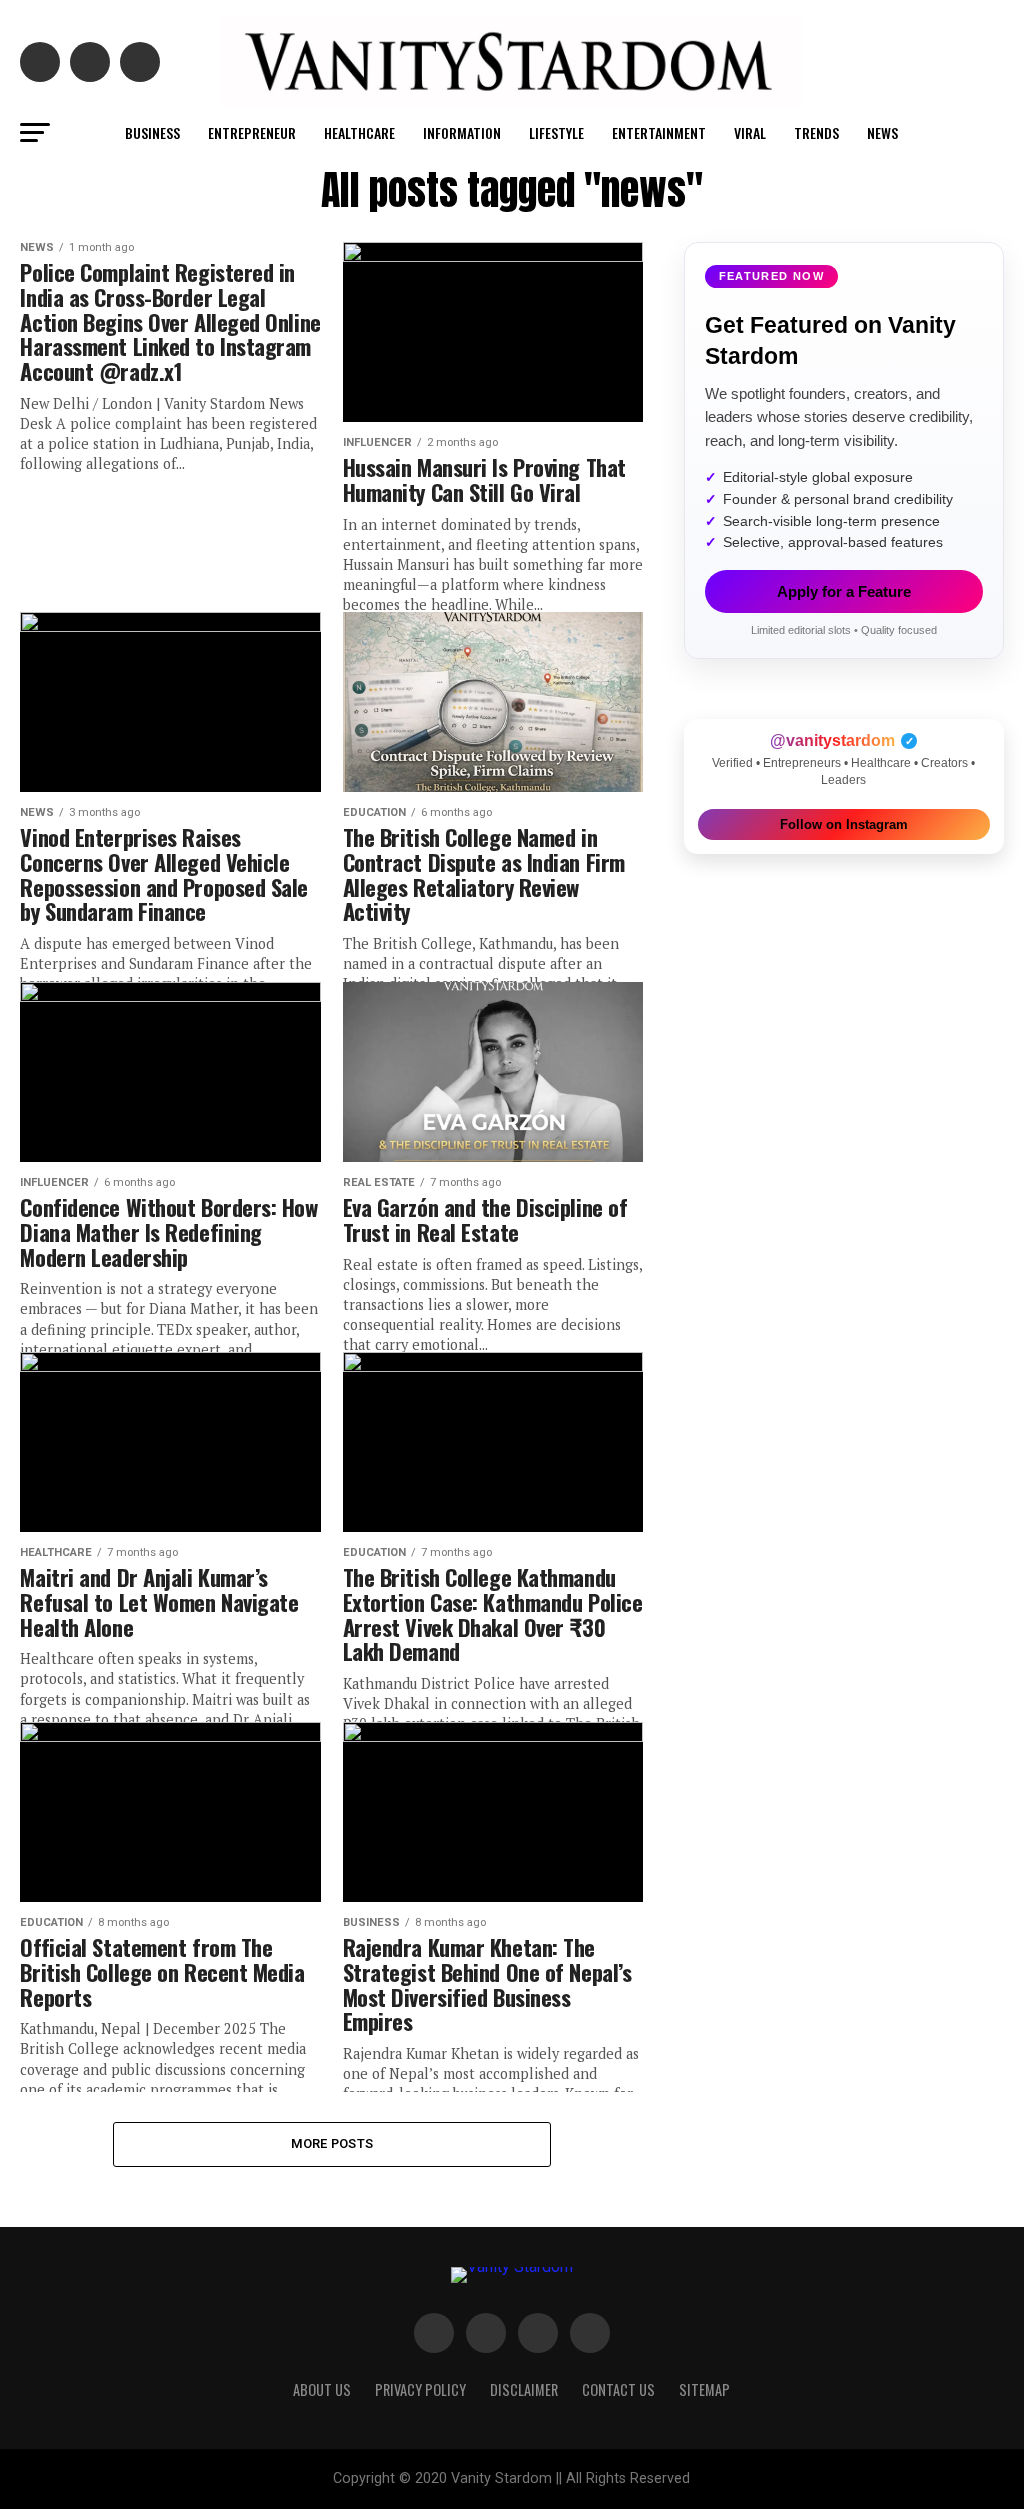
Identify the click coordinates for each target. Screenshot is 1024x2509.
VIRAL (750, 132)
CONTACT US (618, 2389)
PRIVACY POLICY (420, 2389)
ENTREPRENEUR (252, 132)
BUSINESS (152, 132)
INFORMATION (462, 132)
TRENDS (816, 132)
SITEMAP (704, 2389)
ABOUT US (322, 2389)
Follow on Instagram (844, 824)
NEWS (882, 132)
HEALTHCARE (359, 132)
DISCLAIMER (524, 2389)
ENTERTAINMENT (659, 132)
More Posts (332, 2143)
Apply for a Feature (844, 591)
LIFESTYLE (556, 132)
